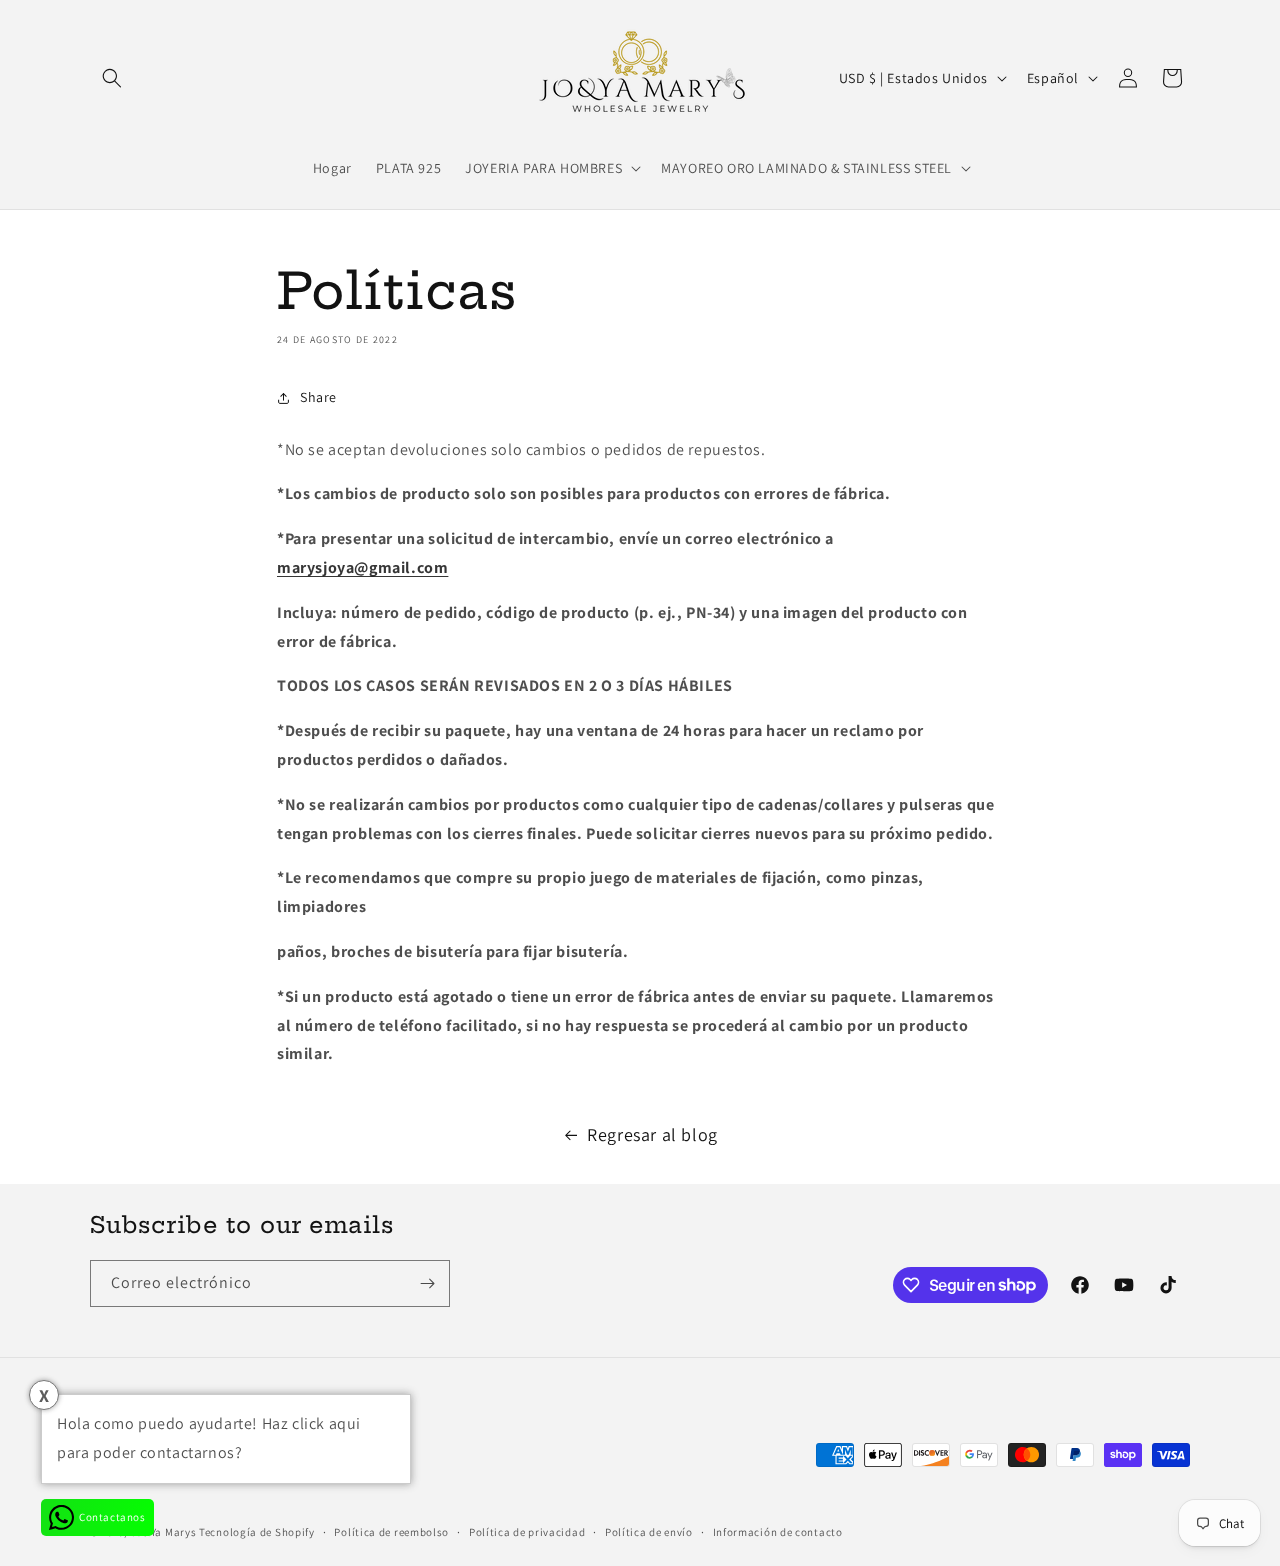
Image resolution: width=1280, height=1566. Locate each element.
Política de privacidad (527, 1532)
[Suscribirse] (427, 1283)
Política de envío (649, 1532)
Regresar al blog (652, 1134)
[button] (112, 78)
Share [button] (318, 397)
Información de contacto (778, 1532)
